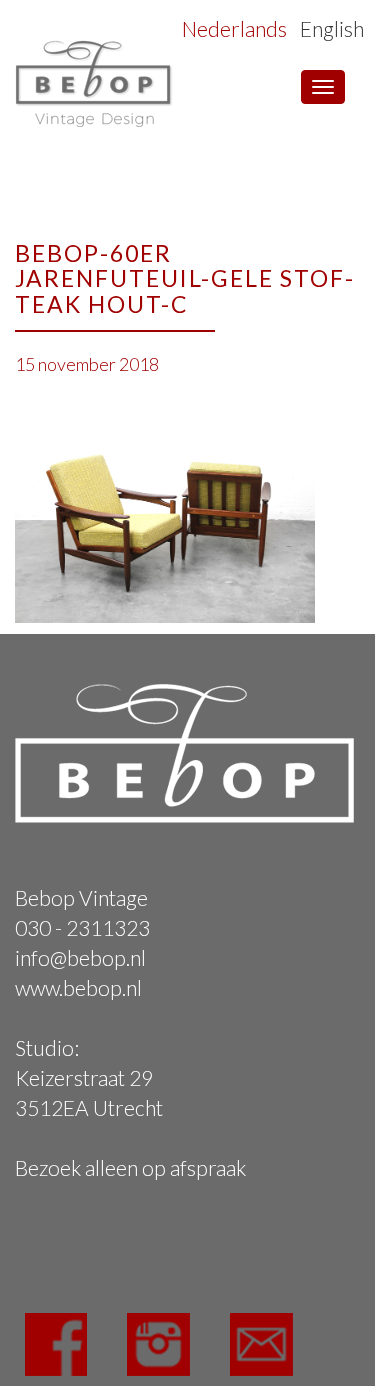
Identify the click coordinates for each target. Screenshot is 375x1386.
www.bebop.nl (78, 987)
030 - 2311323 (82, 927)
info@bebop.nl (80, 957)
